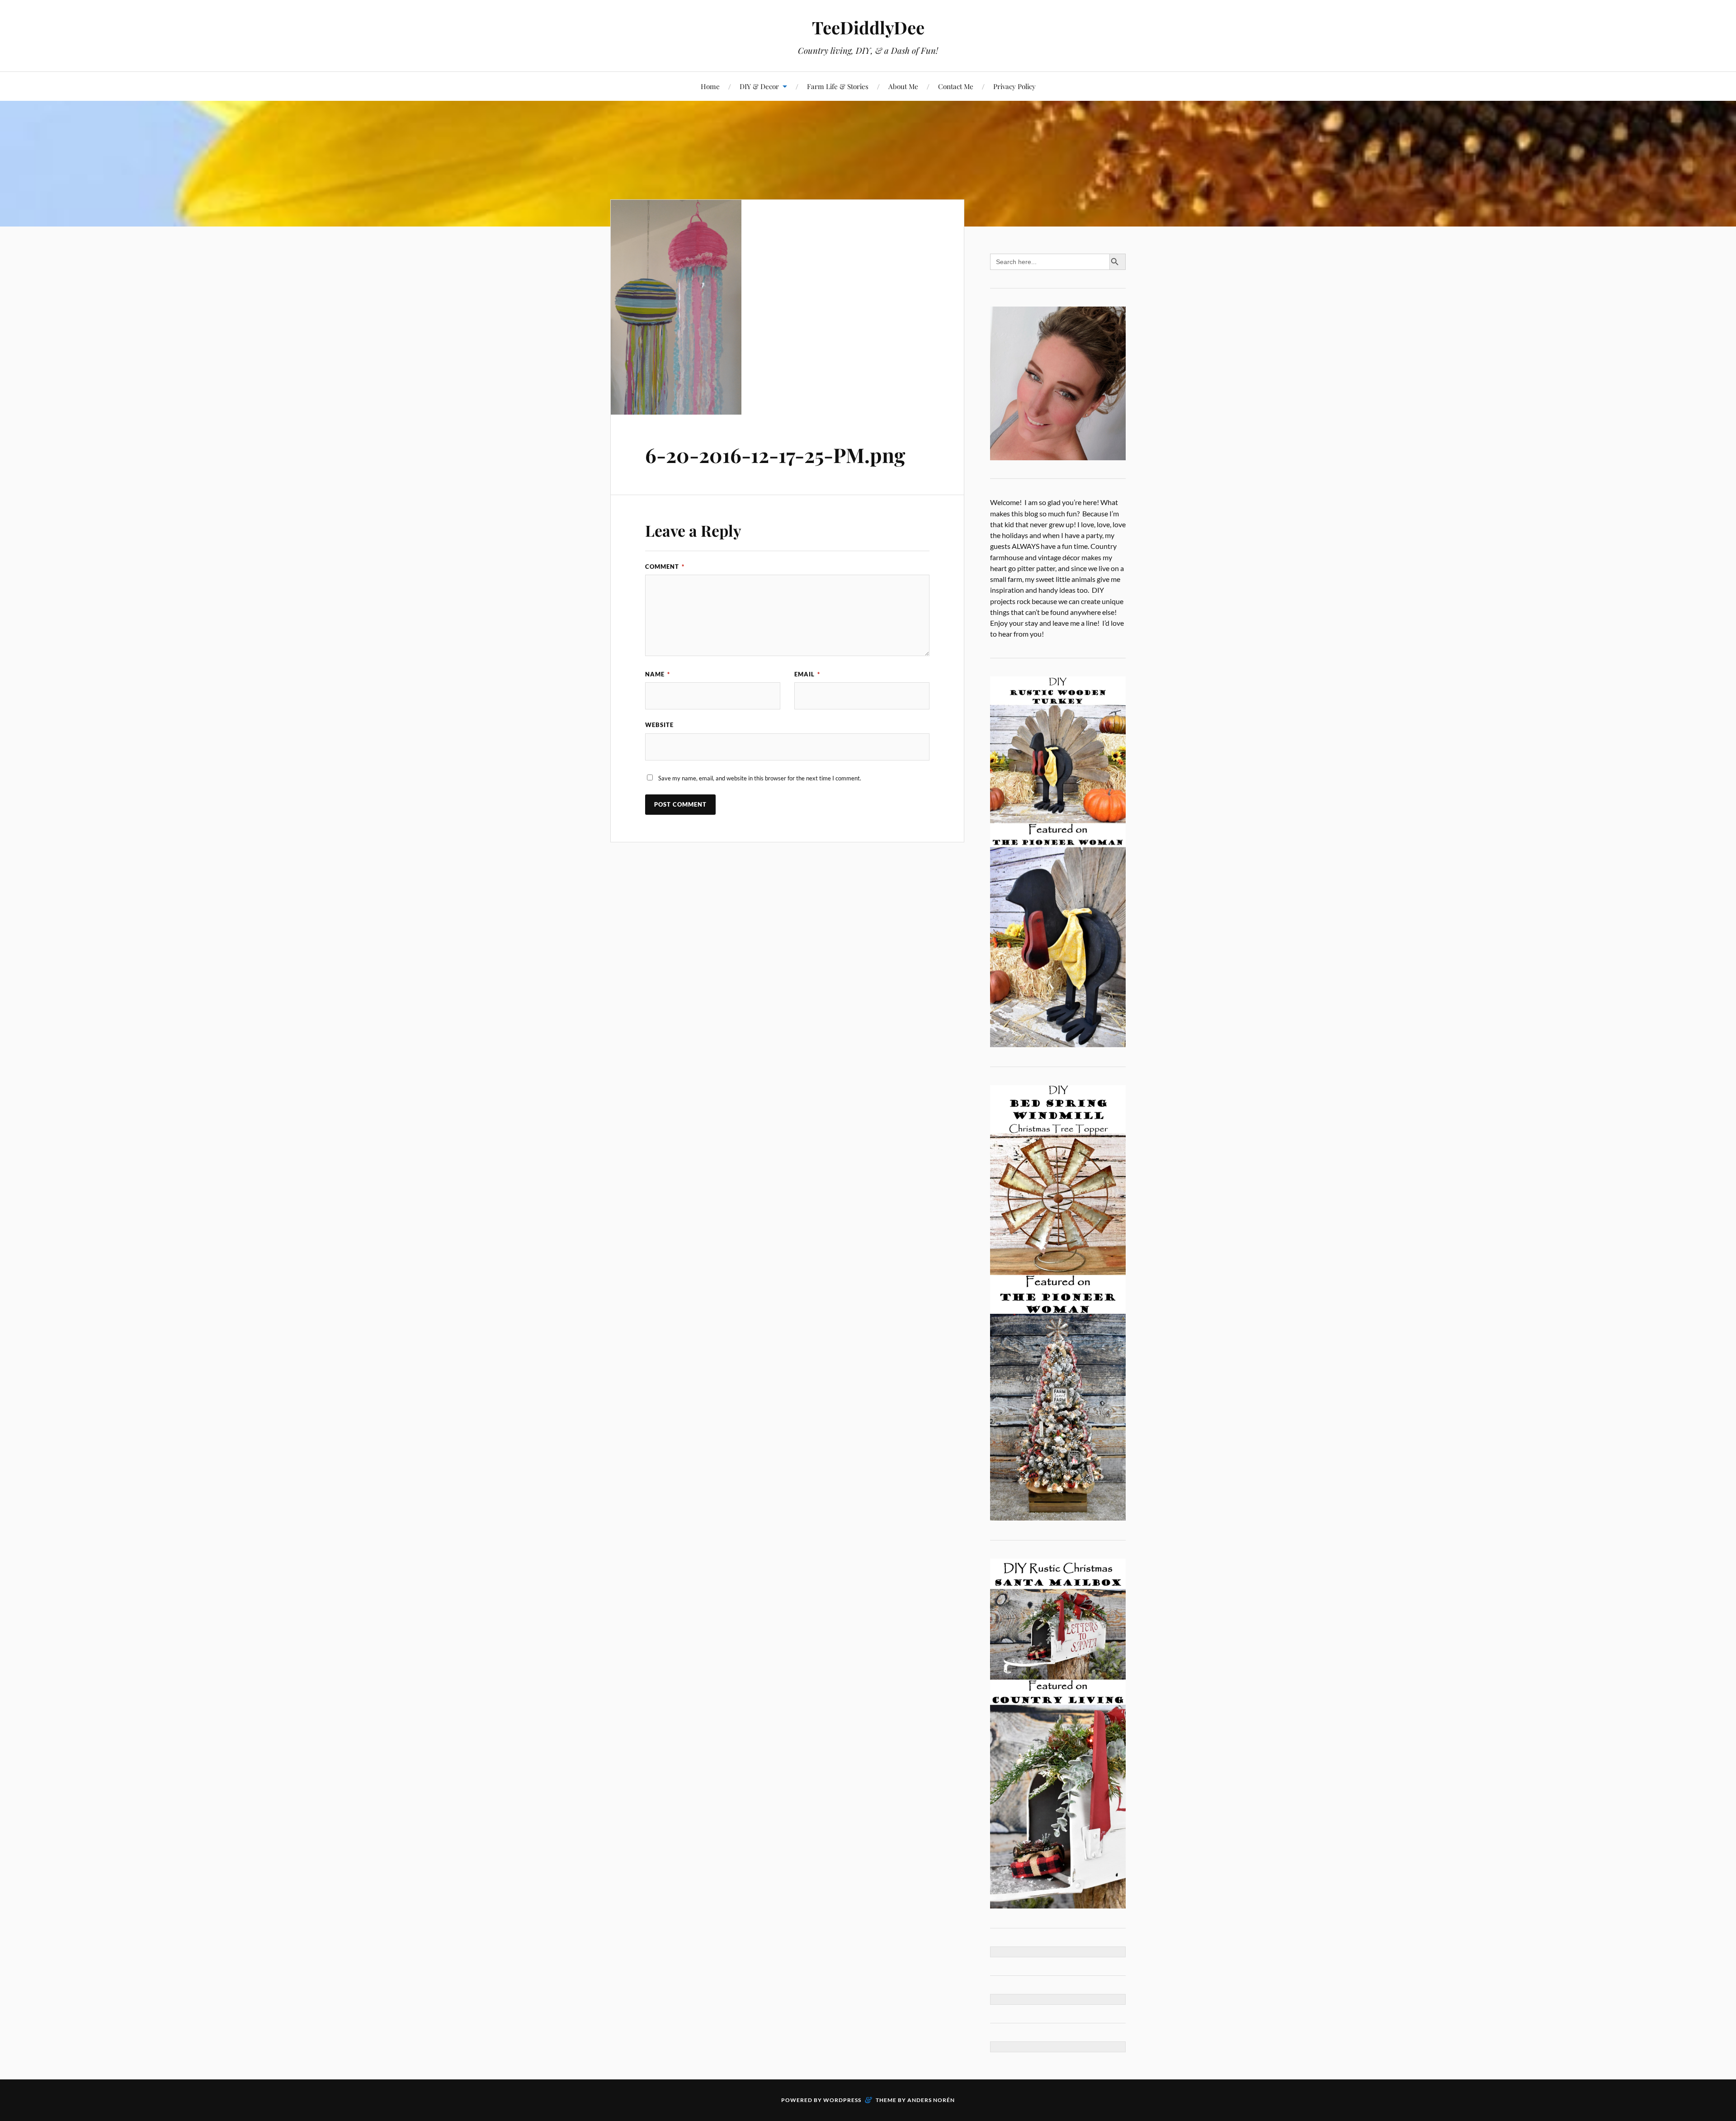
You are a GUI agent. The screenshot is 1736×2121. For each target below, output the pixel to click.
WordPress (842, 2100)
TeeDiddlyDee (868, 27)
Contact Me (956, 86)
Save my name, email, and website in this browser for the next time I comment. (760, 778)
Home (710, 86)
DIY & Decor (759, 86)
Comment (665, 567)
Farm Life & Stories (838, 86)
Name (658, 674)
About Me (903, 86)
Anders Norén (931, 2100)
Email (807, 674)
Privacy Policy (1014, 86)
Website (659, 725)
